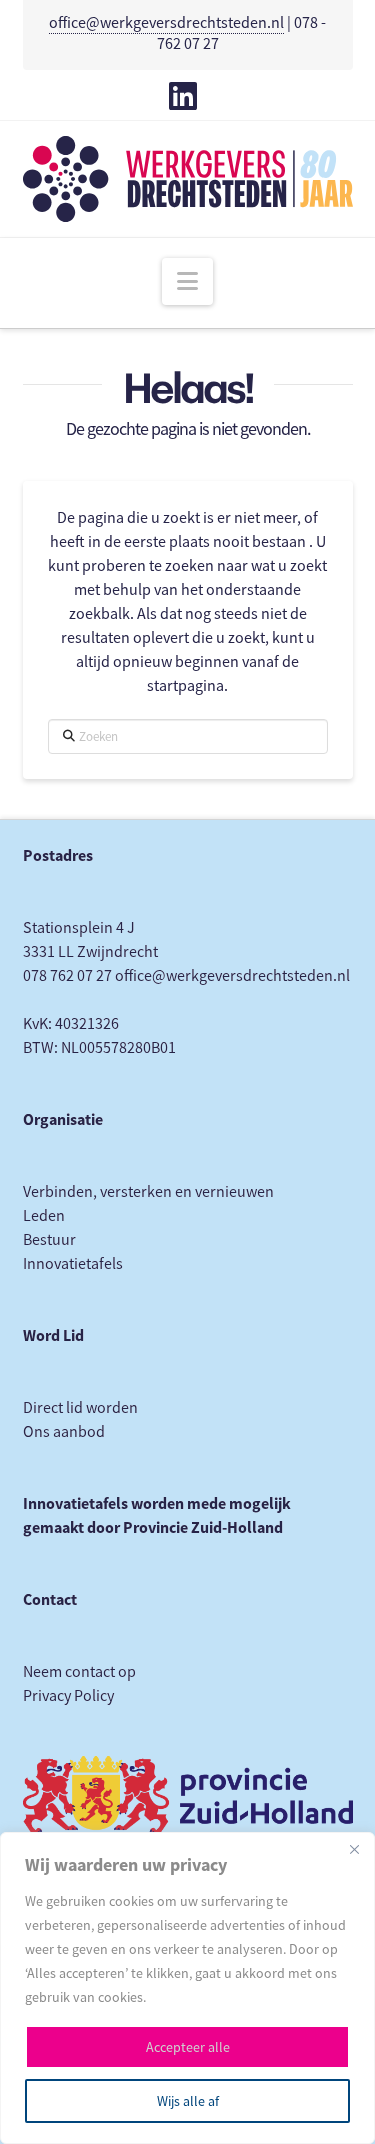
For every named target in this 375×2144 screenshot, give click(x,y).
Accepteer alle (188, 2047)
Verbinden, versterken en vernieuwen (148, 1192)
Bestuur (49, 1240)
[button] (187, 281)
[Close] (354, 1849)
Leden (44, 1216)
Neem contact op (79, 1672)
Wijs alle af (188, 2101)
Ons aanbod (64, 1432)
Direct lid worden (80, 1408)
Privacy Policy (68, 1696)
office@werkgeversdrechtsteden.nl (166, 23)
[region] (187, 1988)
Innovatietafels (73, 1264)
